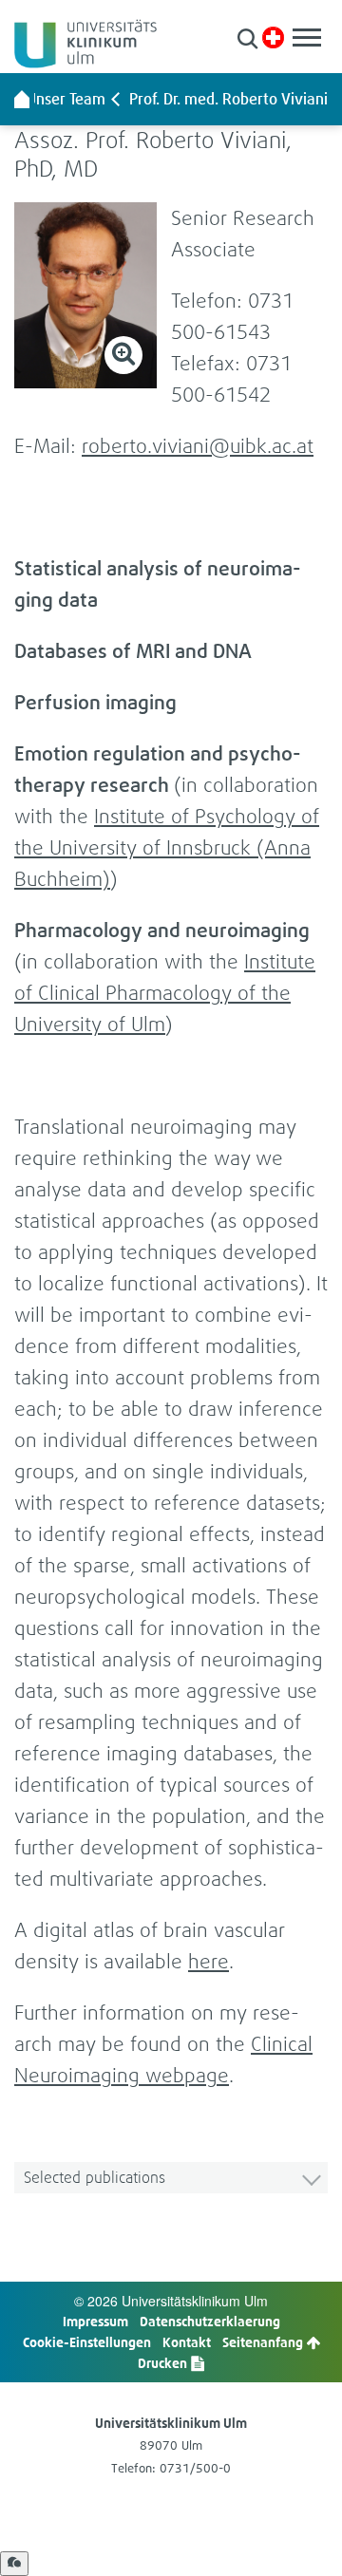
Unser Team (66, 99)
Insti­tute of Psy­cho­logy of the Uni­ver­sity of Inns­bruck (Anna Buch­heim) (167, 847)
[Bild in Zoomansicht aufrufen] (85, 295)
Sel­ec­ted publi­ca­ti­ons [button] (95, 2177)
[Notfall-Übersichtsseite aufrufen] (273, 38)
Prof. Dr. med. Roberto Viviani (228, 99)
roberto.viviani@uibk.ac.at (198, 446)
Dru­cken (164, 2363)
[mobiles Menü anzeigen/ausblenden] (307, 38)
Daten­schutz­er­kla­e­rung (210, 2321)
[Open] (14, 2564)
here (209, 1961)
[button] (247, 38)
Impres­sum (95, 2321)
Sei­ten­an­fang (264, 2342)
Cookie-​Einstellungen (87, 2342)
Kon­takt (187, 2342)
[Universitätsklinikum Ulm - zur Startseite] (22, 99)
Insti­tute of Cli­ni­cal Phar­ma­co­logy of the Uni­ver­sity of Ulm (165, 993)
